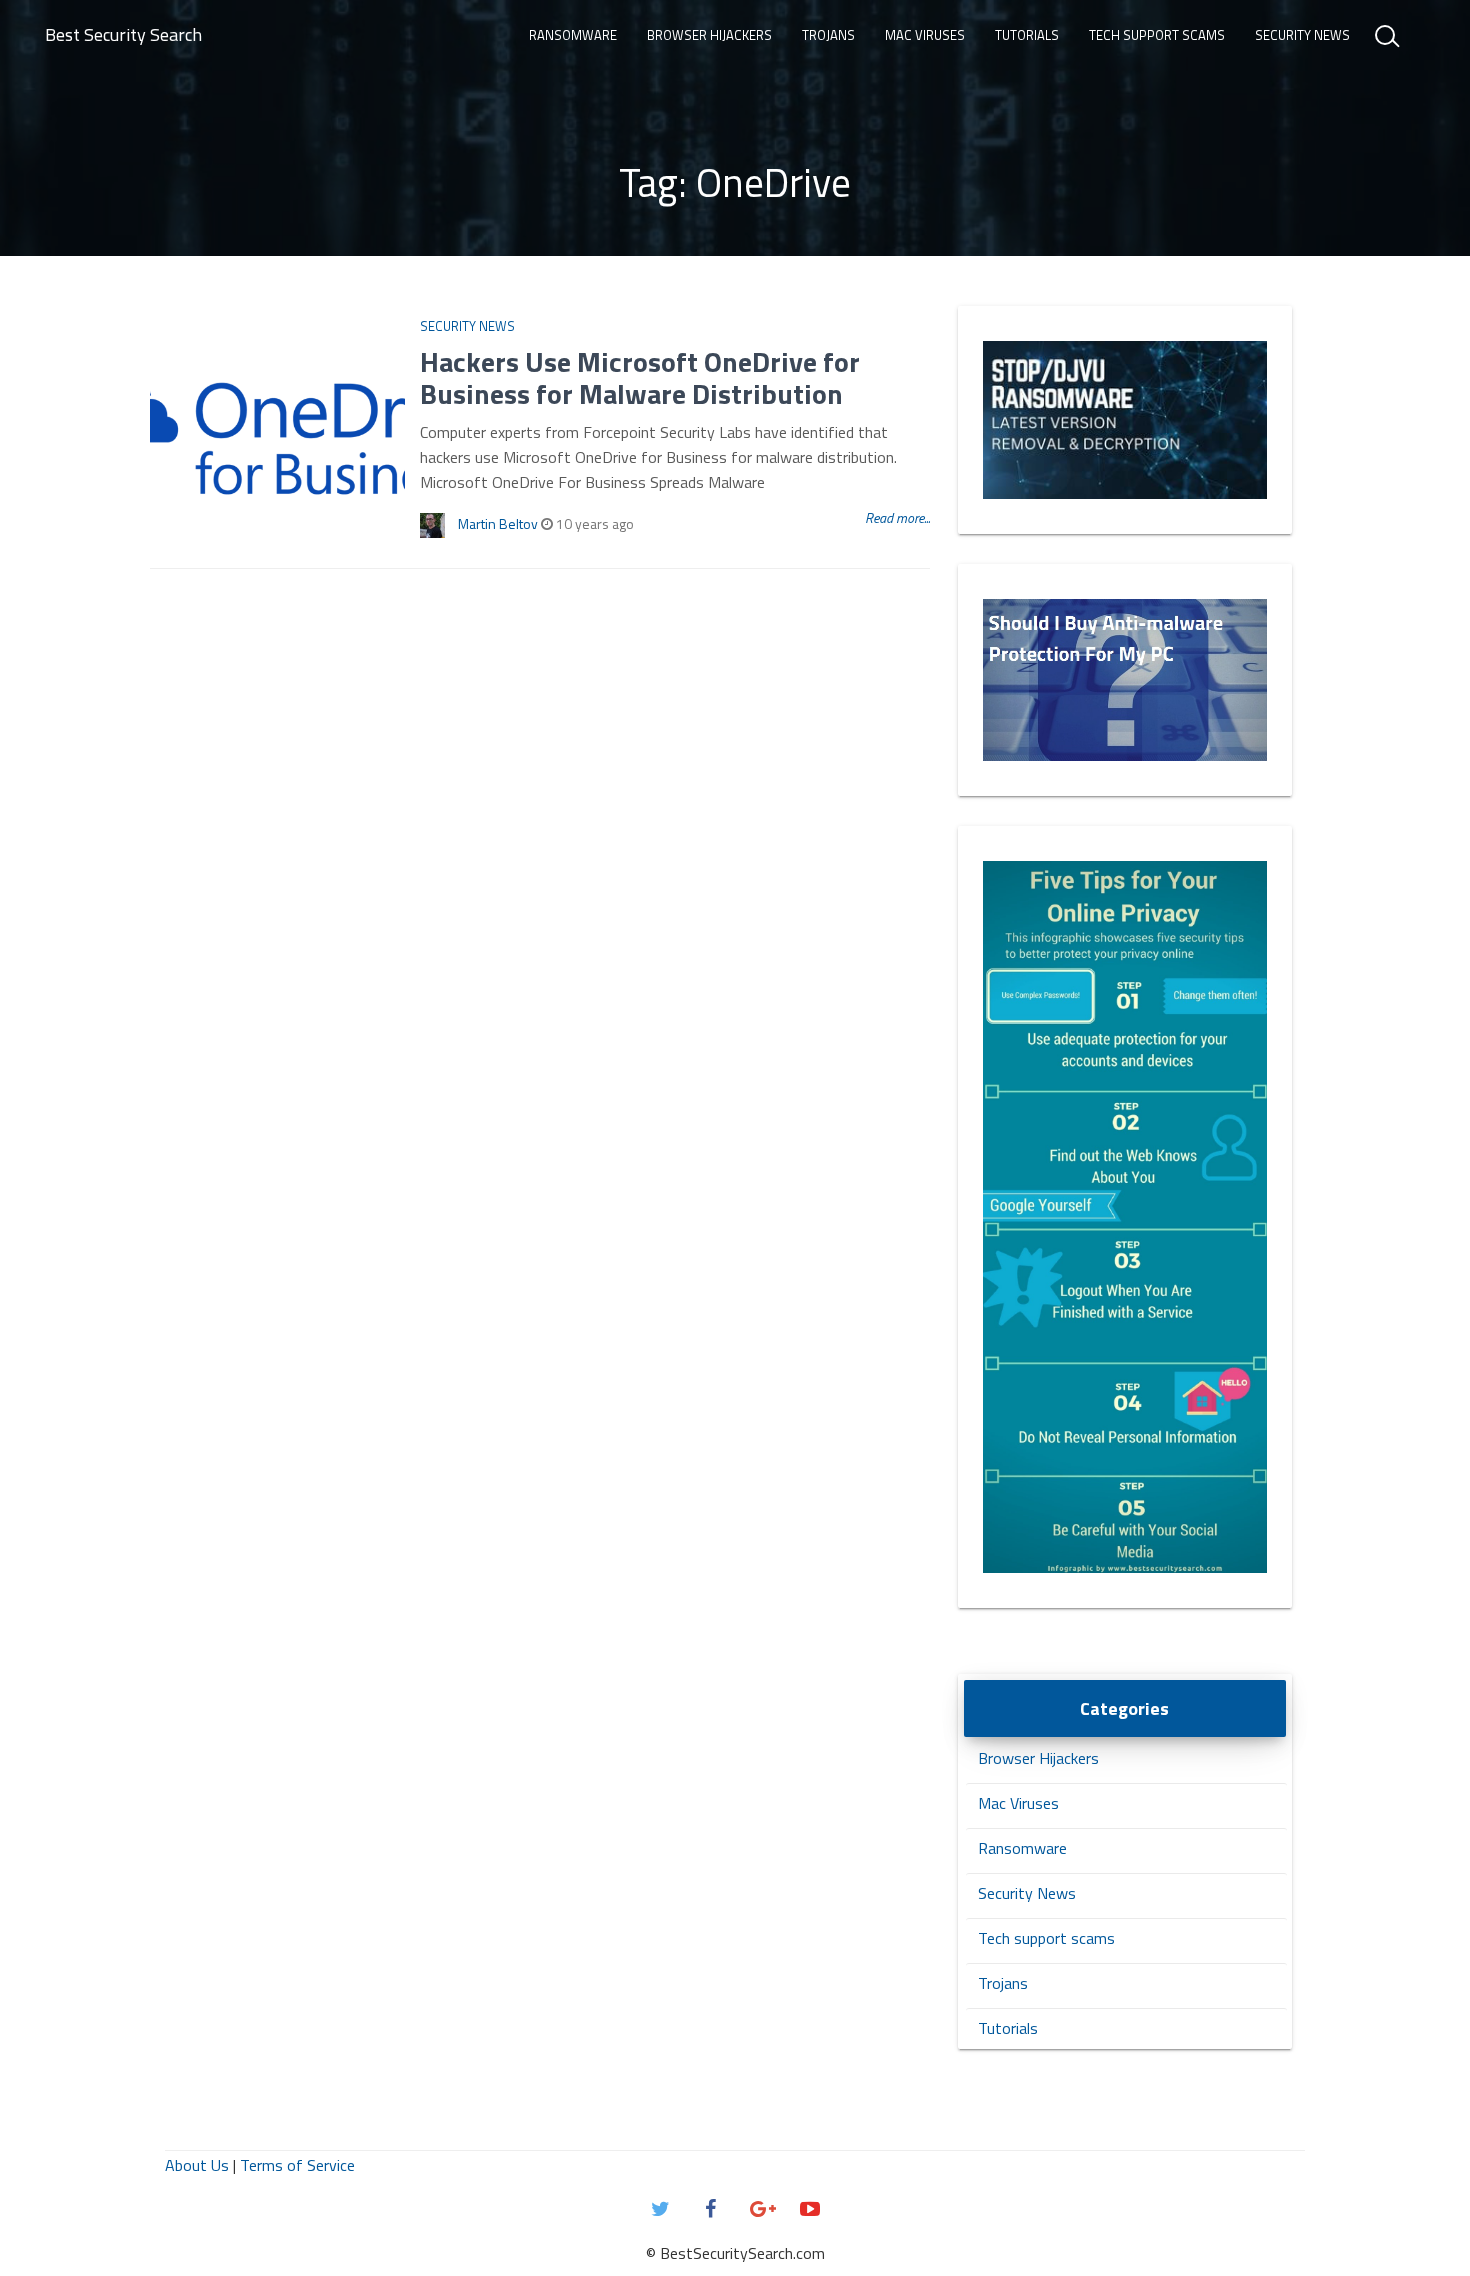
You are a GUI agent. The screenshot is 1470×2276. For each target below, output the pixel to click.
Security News (1302, 35)
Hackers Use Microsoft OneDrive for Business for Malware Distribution (640, 377)
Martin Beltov (498, 523)
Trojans (828, 35)
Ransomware (573, 35)
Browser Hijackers (709, 35)
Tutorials (1027, 35)
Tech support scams (1157, 35)
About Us (197, 2165)
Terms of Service (297, 2165)
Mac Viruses (925, 35)
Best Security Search (123, 34)
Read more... (897, 517)
